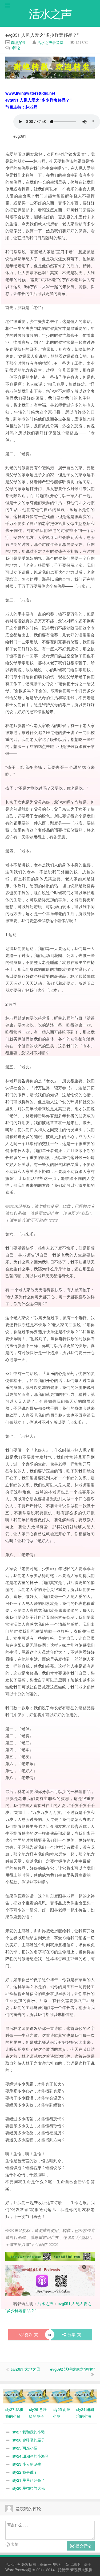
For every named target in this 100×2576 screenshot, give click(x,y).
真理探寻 (18, 42)
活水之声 (45, 2303)
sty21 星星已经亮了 (29, 2480)
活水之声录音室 (50, 42)
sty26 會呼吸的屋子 (29, 2440)
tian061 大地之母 (25, 2369)
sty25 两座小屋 (25, 2448)
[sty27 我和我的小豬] (15, 2396)
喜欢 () (31, 2334)
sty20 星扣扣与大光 (29, 2488)
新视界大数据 (81, 2570)
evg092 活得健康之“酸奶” (72, 2369)
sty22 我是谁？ (25, 2472)
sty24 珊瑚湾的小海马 (30, 2456)
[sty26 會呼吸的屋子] (38, 2396)
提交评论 (83, 2546)
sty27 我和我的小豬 (29, 2432)
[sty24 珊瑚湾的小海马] (85, 2396)
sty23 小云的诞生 (27, 2464)
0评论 (15, 48)
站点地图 (73, 2564)
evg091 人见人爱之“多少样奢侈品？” (42, 35)
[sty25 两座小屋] (62, 2396)
